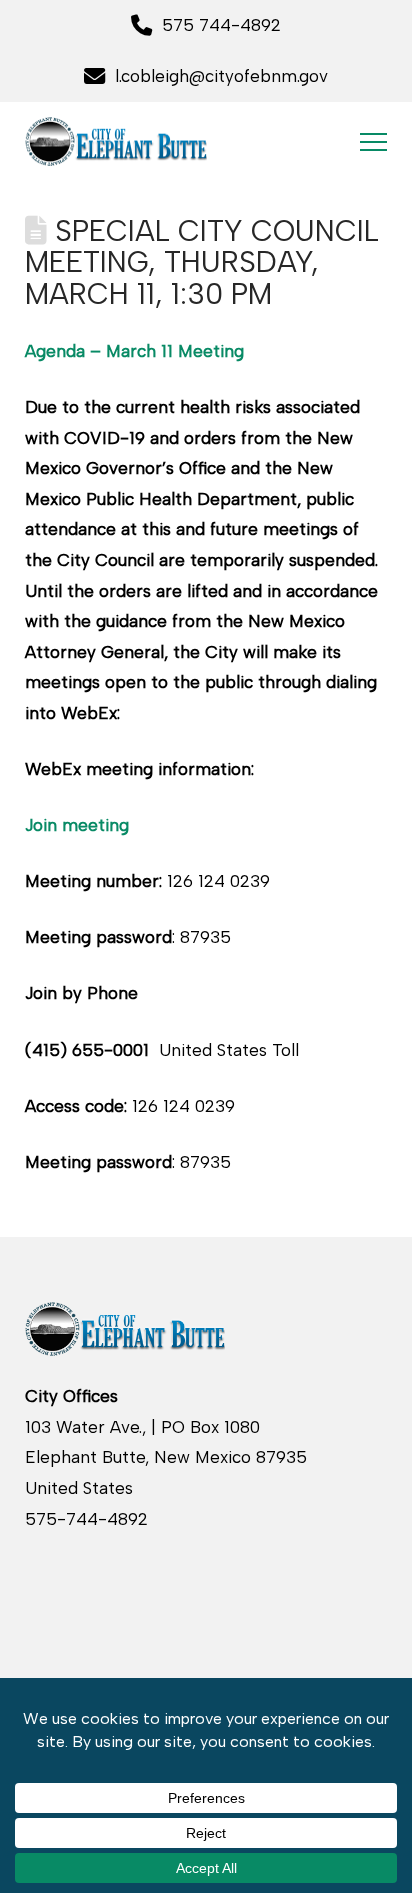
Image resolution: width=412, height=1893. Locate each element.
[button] (373, 141)
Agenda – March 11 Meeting (134, 351)
